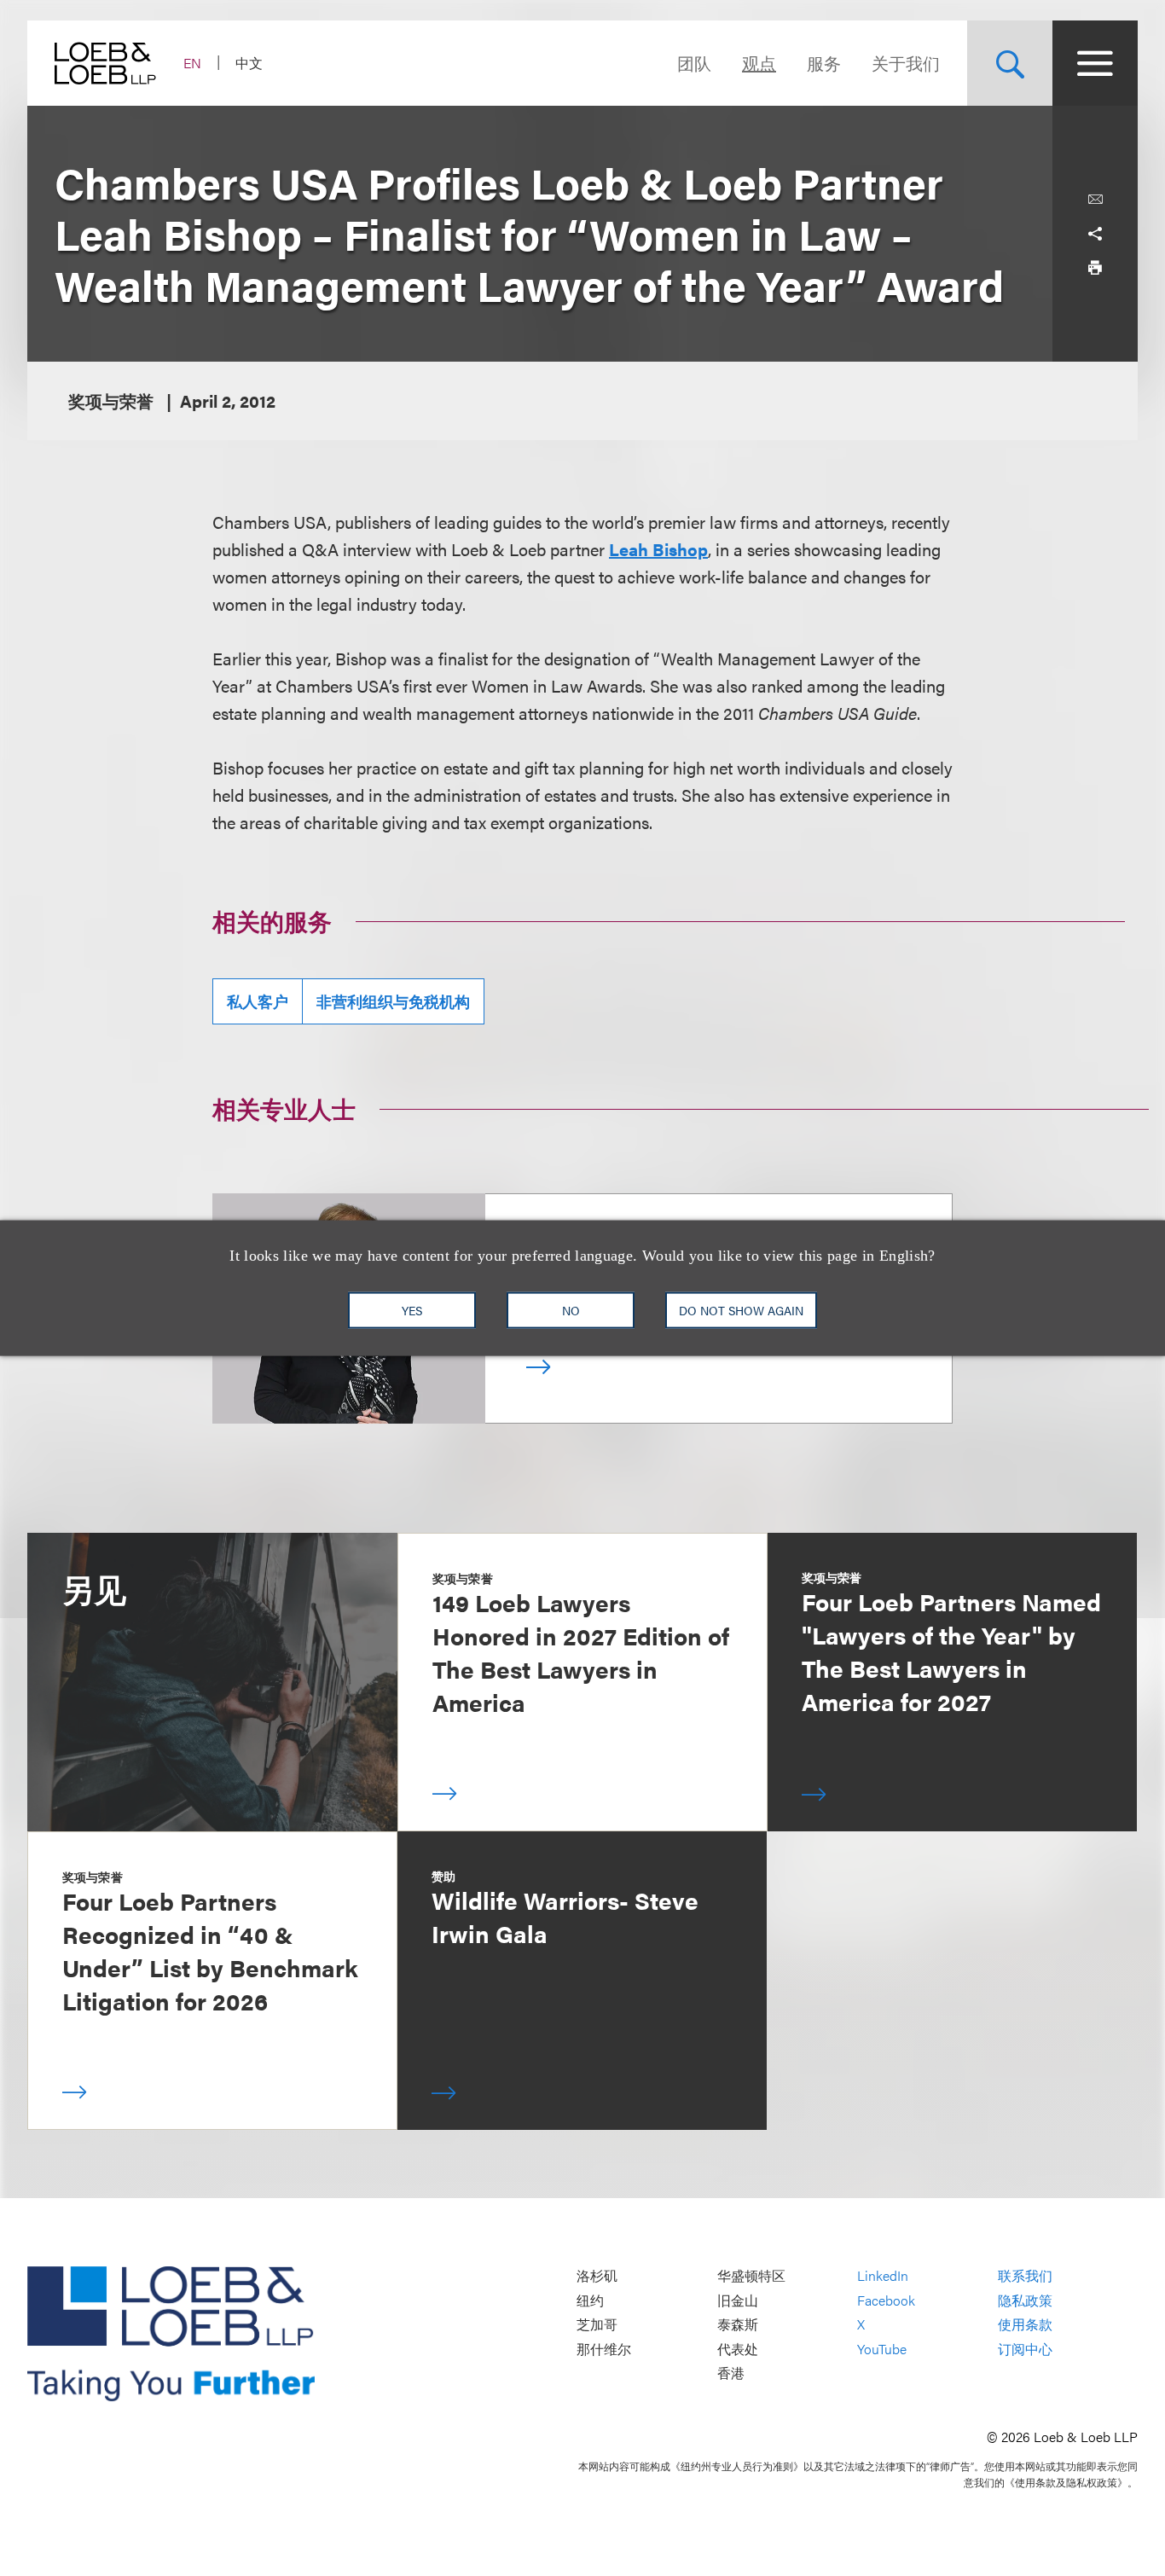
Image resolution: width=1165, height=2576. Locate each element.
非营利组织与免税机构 (393, 1001)
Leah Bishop (658, 549)
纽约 (590, 2300)
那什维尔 (604, 2349)
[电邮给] (1095, 200)
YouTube (882, 2349)
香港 (731, 2373)
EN (192, 63)
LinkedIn (883, 2276)
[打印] (1095, 268)
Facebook (886, 2300)
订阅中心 (1025, 2349)
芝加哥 (597, 2325)
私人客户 (258, 1001)
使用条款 (1025, 2325)
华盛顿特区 (751, 2276)
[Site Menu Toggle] (1095, 63)
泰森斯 (738, 2325)
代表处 (738, 2349)
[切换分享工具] (1095, 234)
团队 (694, 63)
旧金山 (738, 2300)
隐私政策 (1025, 2300)
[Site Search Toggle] (1010, 63)
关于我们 (906, 63)
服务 (824, 63)
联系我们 (1025, 2276)
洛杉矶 (597, 2276)
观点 (759, 63)
